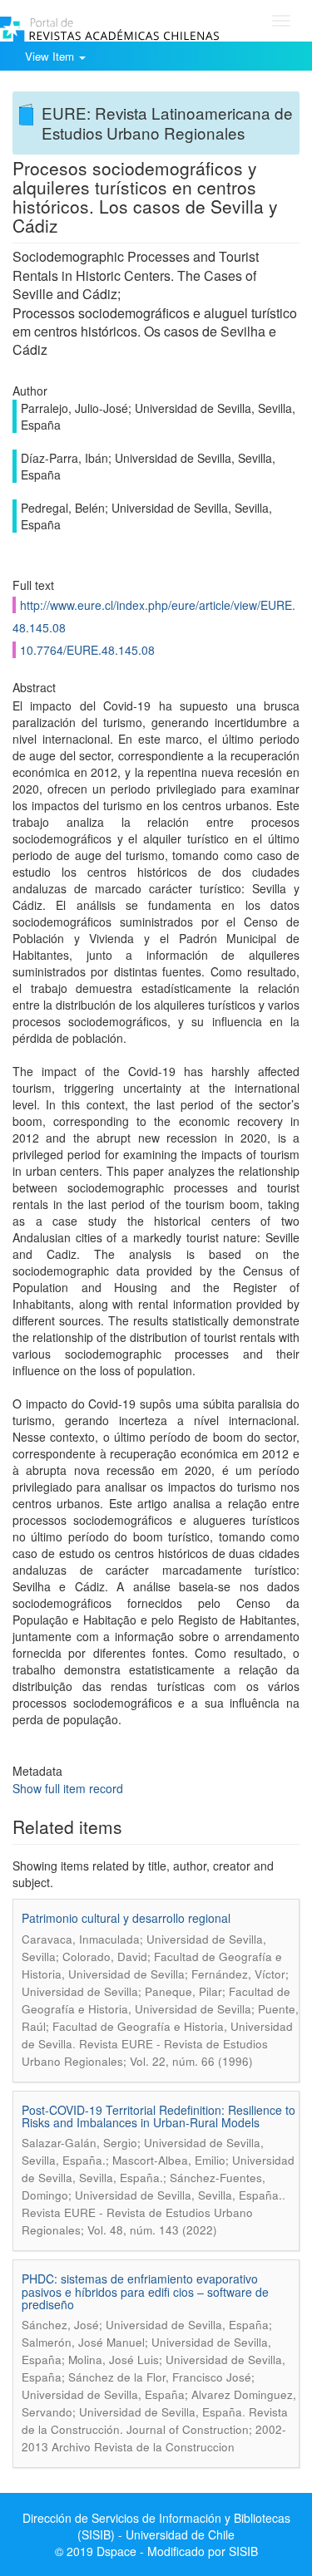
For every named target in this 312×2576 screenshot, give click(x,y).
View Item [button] (51, 56)
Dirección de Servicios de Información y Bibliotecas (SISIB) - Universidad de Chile (156, 2526)
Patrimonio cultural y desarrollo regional (126, 1918)
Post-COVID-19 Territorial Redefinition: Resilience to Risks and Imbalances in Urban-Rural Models (158, 2116)
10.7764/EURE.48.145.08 (87, 650)
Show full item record (68, 1788)
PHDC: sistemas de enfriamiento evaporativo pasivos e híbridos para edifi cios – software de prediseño (145, 2291)
